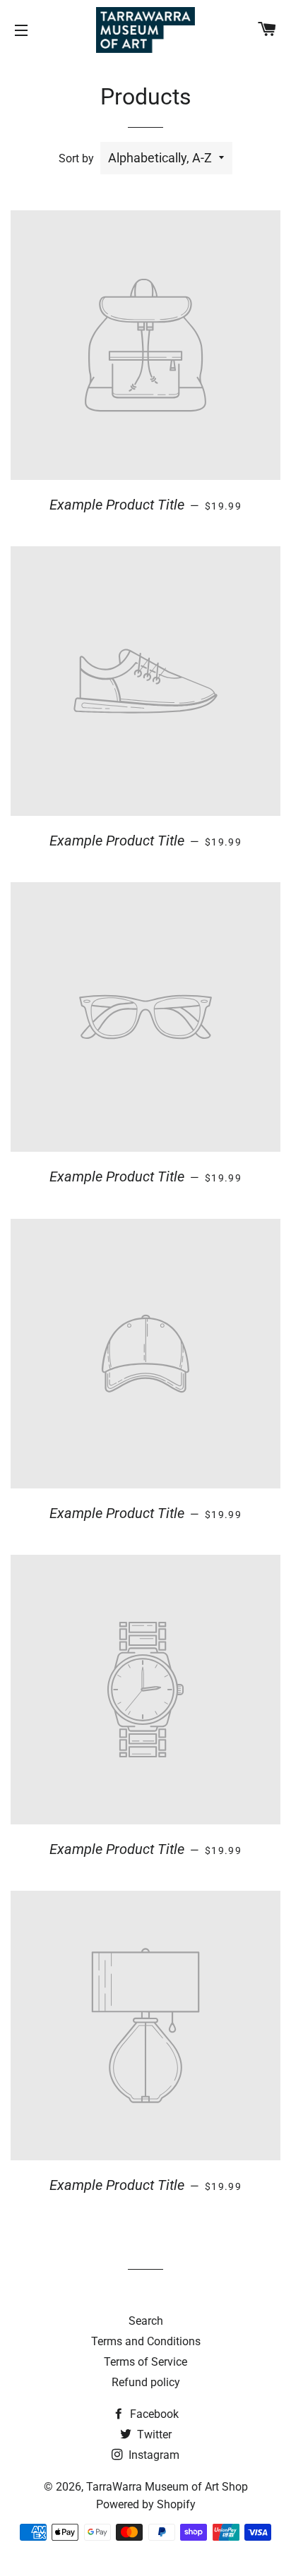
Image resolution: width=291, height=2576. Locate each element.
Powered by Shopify (146, 2504)
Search (146, 2321)
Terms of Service (145, 2362)
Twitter (153, 2434)
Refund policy (146, 2382)
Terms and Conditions (146, 2341)
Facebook (153, 2414)
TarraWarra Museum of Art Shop (167, 2487)
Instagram (153, 2455)
